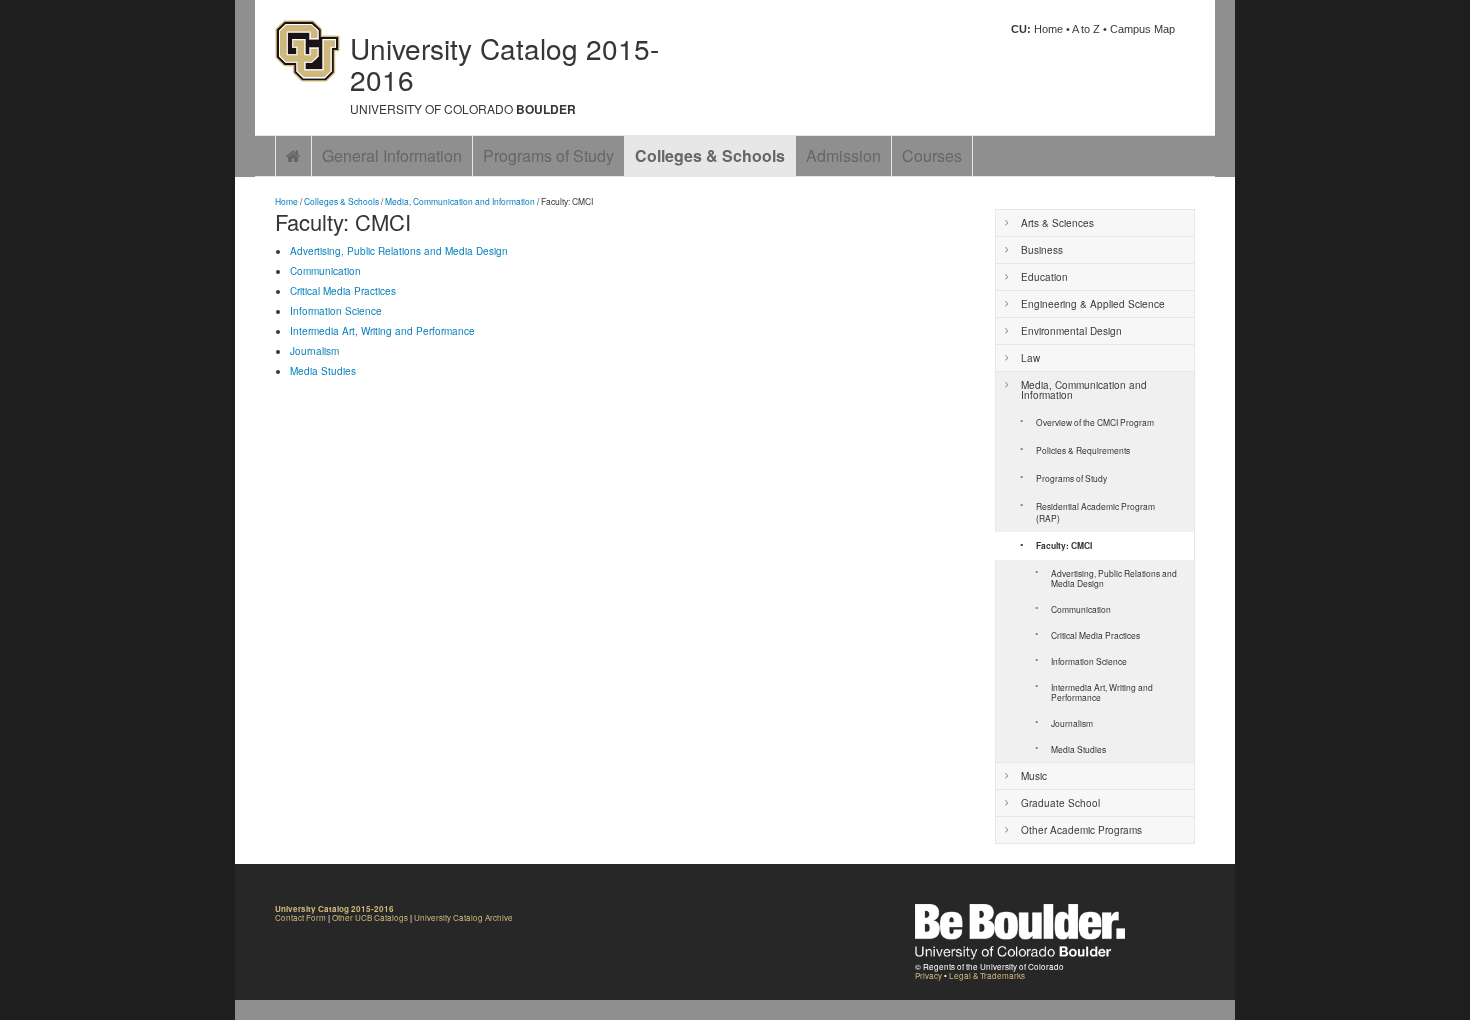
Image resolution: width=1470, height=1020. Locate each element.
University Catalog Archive (463, 917)
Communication (325, 271)
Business (1042, 250)
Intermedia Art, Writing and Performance (382, 331)
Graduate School (1060, 803)
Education (1044, 277)
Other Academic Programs (1081, 830)
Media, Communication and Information (460, 201)
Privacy (928, 975)
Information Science (336, 311)
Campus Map (1142, 29)
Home (1048, 29)
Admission (843, 155)
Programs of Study (548, 155)
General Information (392, 155)
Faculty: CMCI (1064, 545)
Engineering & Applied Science (1093, 304)
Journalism (314, 351)
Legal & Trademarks (987, 975)
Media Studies (323, 371)
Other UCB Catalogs (370, 917)
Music (1034, 776)
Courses (932, 155)
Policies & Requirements (1083, 450)
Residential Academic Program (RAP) (1095, 512)
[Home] (293, 156)
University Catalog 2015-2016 (504, 63)
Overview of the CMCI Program (1095, 422)
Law (1030, 358)
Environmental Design (1071, 331)
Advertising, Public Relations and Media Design (399, 251)
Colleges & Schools (710, 155)
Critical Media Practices (343, 291)
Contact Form (300, 917)
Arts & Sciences (1057, 223)
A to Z (1086, 29)
